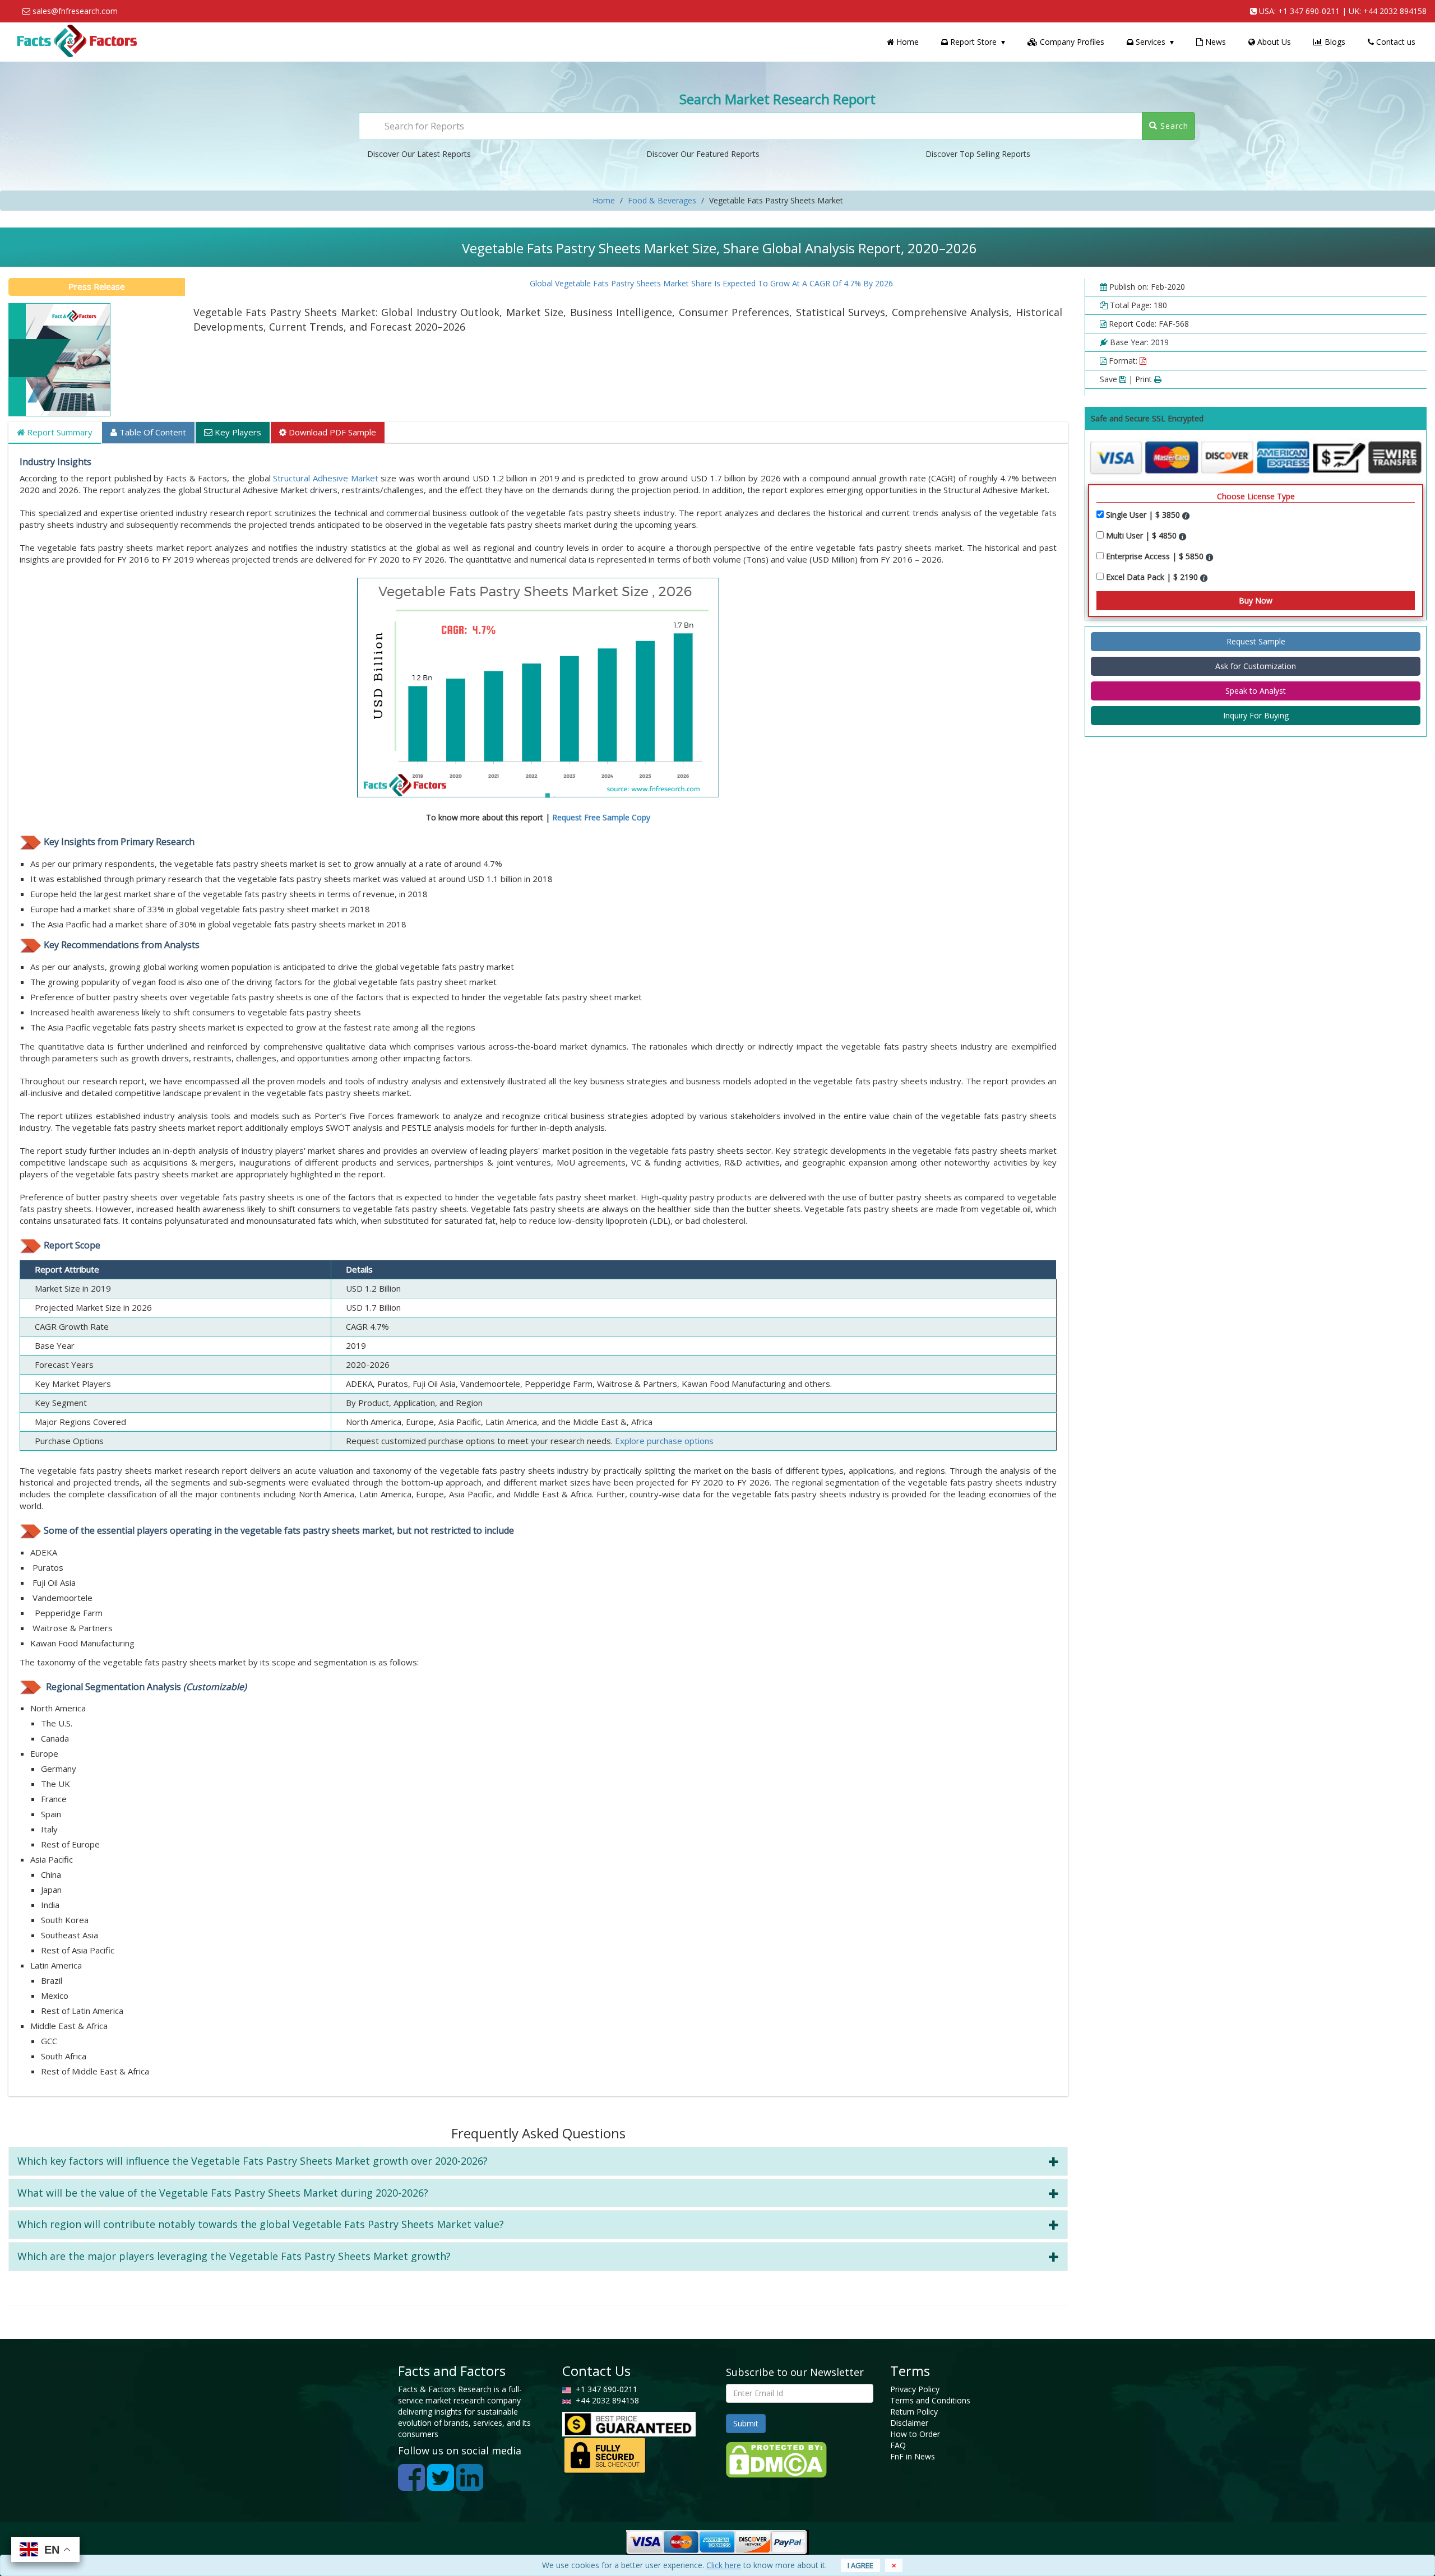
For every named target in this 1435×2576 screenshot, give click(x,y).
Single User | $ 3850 (1144, 515)
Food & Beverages (662, 200)
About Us (1273, 42)
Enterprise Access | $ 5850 (1156, 556)
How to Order (915, 2434)
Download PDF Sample (331, 432)
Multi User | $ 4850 (1142, 535)
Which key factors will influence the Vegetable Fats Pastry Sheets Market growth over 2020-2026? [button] (253, 2161)
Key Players (237, 432)
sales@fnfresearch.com (75, 11)
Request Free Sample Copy (601, 817)
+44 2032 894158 (1395, 11)
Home (906, 42)
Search (1173, 126)
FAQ (898, 2445)
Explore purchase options (664, 1441)
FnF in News (913, 2456)
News (1214, 42)
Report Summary (59, 432)
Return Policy (914, 2412)
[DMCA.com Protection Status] (776, 2459)
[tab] (538, 2161)
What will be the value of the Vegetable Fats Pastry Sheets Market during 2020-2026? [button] (223, 2193)
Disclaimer (909, 2423)
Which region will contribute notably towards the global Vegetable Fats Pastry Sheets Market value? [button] (261, 2224)
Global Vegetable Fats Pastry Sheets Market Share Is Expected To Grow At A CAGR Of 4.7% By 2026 (647, 283)
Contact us (1395, 42)
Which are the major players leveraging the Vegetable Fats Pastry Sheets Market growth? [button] (234, 2256)
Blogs (1334, 42)
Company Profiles (1071, 42)
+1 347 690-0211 (1309, 11)
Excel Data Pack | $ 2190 (1153, 577)
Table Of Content (152, 432)
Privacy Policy (915, 2389)
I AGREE (860, 2565)
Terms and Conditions (930, 2400)
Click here (724, 2565)
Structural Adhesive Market (325, 478)
